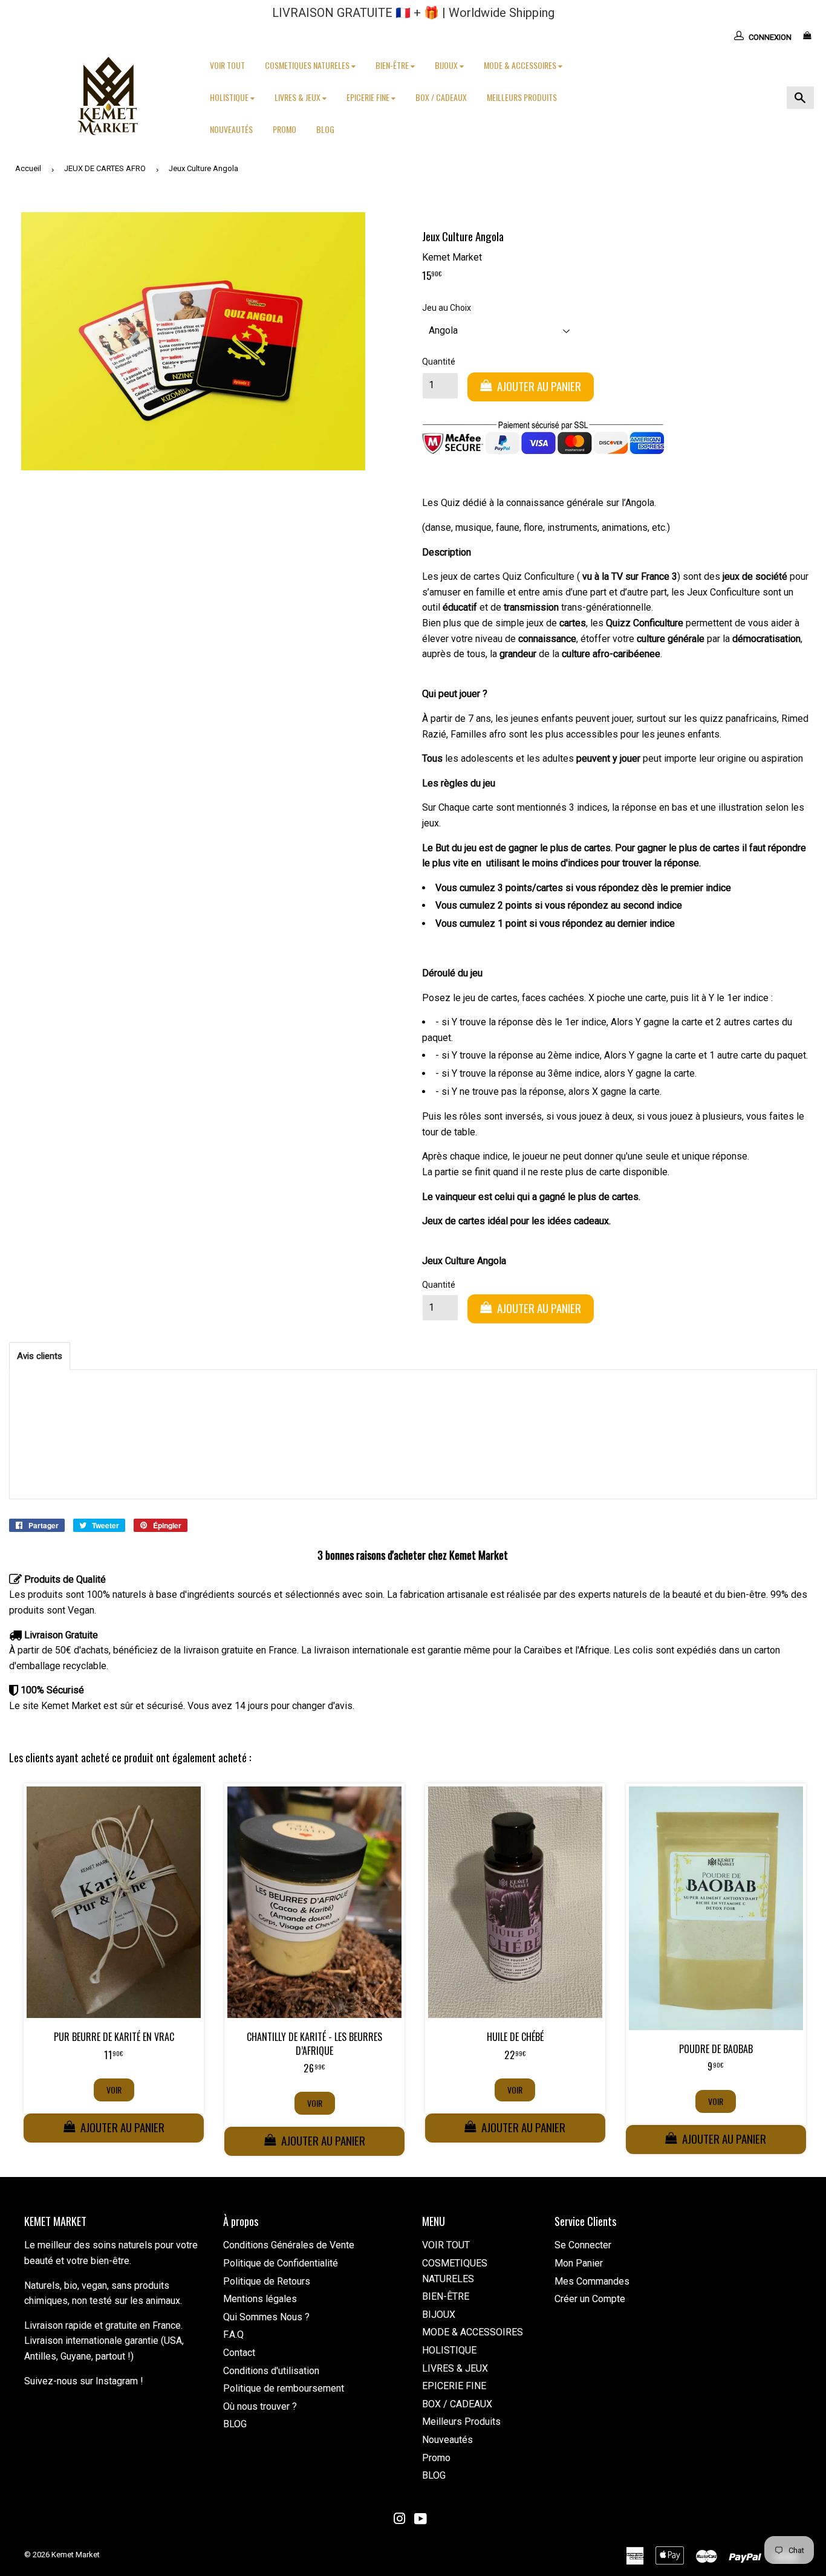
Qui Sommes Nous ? (266, 2317)
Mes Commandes (592, 2281)
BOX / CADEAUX (441, 97)
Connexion (770, 37)
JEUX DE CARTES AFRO (105, 168)
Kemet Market (76, 2555)
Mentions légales (260, 2299)
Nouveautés (231, 129)
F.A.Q (233, 2334)
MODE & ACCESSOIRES (521, 65)
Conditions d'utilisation (271, 2371)
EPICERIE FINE (369, 97)
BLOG (325, 129)
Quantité (439, 362)
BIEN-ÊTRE (393, 65)
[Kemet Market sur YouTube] (421, 2520)
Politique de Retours (267, 2281)
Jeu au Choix (447, 308)
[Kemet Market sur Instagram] (400, 2520)
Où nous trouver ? (260, 2406)
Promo (285, 129)
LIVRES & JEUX (298, 97)
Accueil (28, 168)
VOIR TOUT (227, 65)
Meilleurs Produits (522, 97)
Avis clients (40, 1356)
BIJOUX (447, 65)
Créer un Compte (590, 2299)
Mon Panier (579, 2263)
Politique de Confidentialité (281, 2263)
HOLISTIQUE (230, 97)
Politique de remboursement (284, 2388)
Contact (239, 2353)
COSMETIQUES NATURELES (308, 65)
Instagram (117, 2381)
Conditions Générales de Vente (289, 2245)
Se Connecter (583, 2245)
